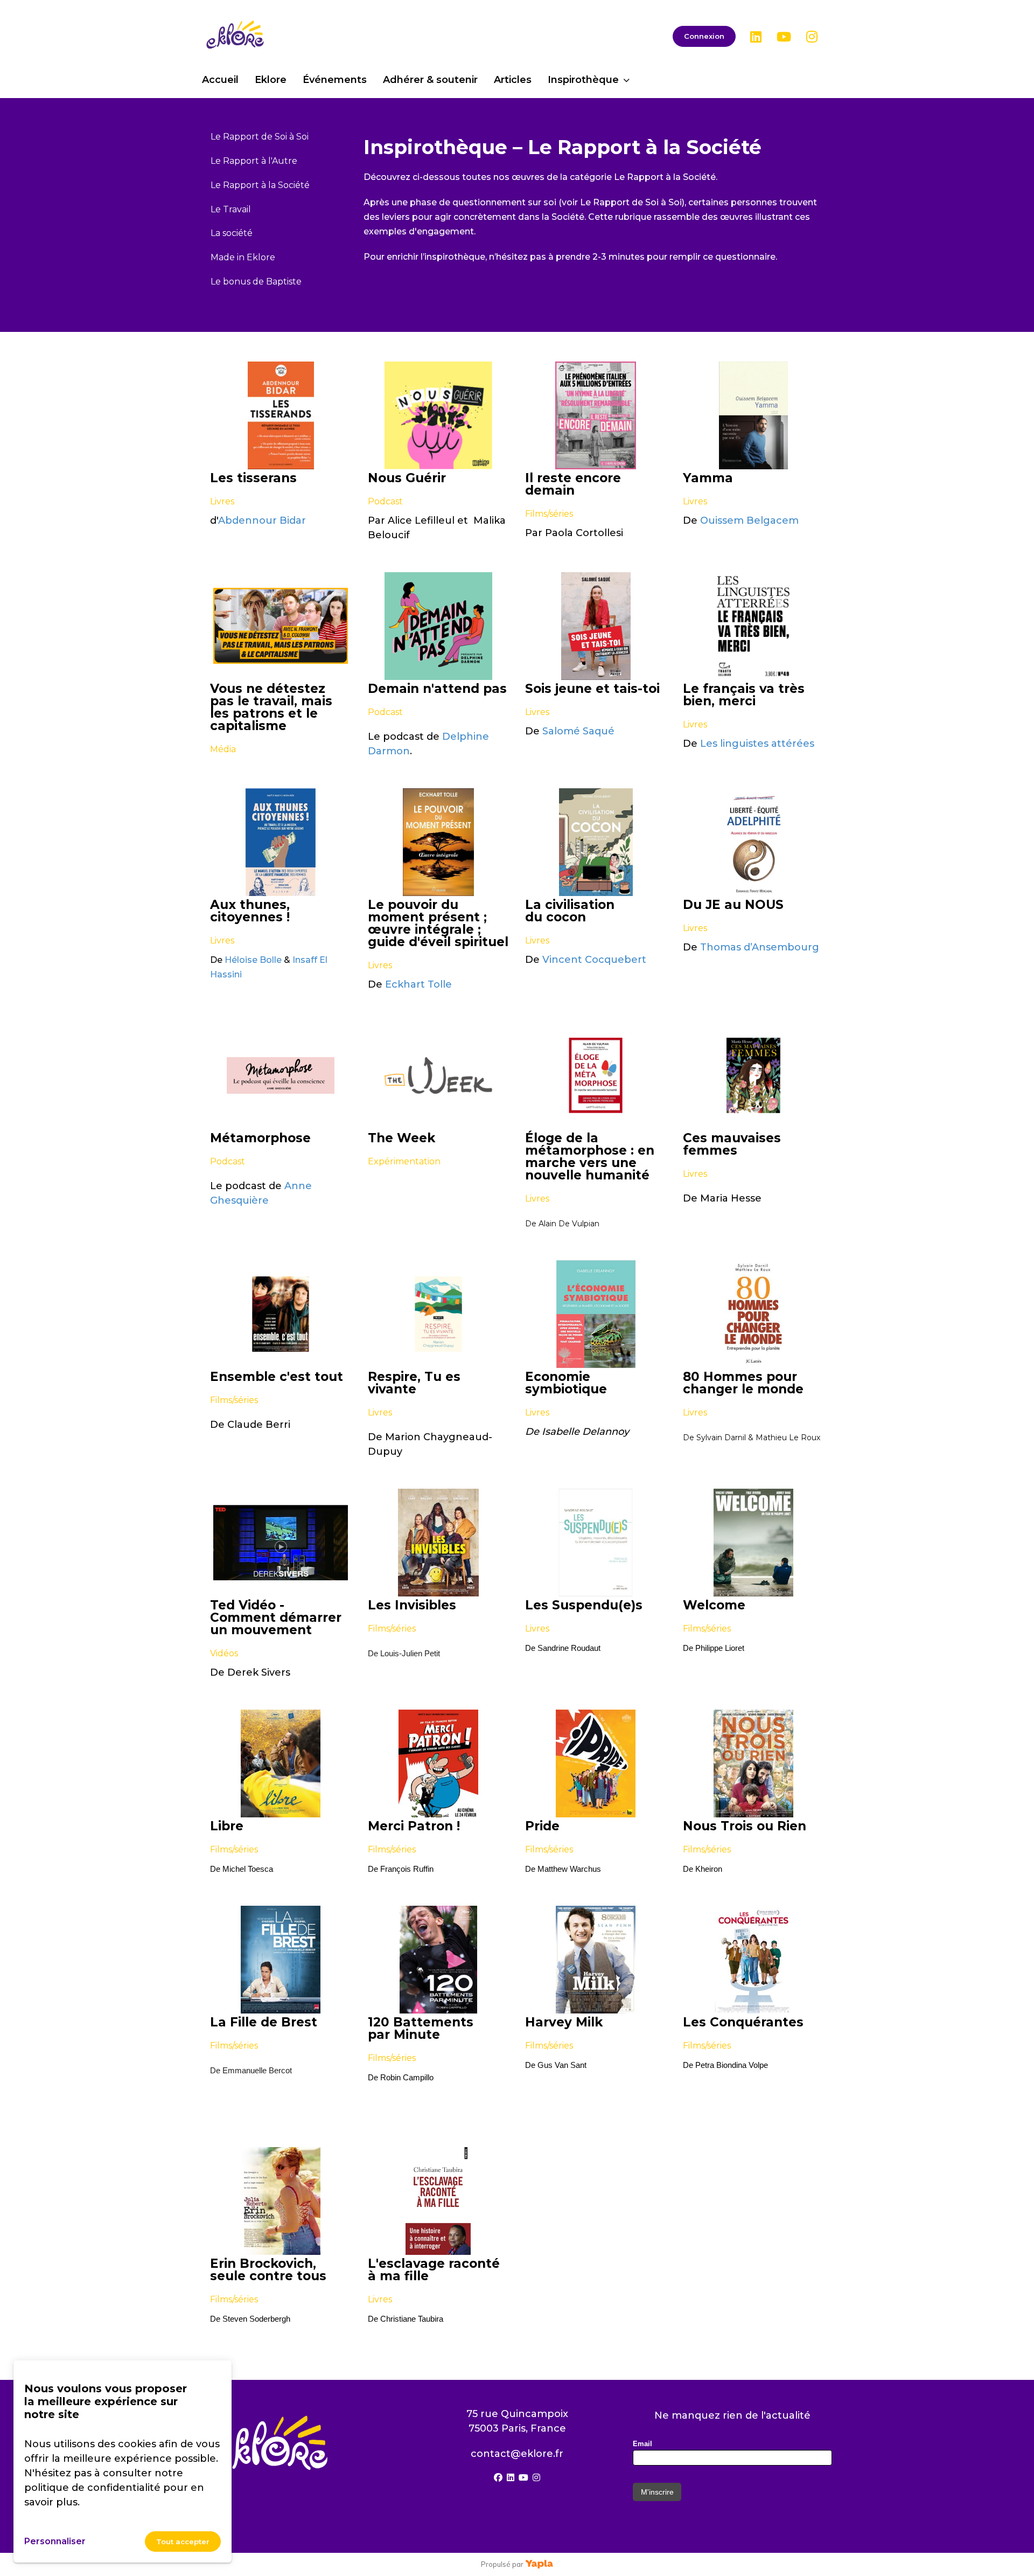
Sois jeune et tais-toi (592, 689)
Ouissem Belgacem (749, 520)
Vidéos (224, 1653)
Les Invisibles (412, 1605)
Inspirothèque (583, 80)
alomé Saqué (581, 731)
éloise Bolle (257, 960)
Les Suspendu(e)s (584, 1605)
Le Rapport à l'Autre (254, 161)
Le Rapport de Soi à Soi (260, 137)
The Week (401, 1138)
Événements (335, 80)
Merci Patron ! (414, 1826)
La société (232, 233)
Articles (513, 80)
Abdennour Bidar (262, 520)
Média (223, 749)
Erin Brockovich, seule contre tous (268, 2270)
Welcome (714, 1605)
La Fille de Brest (264, 2022)
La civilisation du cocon (570, 911)
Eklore (271, 80)
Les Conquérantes (743, 2022)
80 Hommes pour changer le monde (743, 1383)
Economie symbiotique (566, 1383)
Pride (542, 1826)
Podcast (385, 501)
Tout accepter (183, 2542)
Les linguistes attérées (757, 744)
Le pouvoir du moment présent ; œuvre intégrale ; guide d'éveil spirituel (438, 924)
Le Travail (231, 209)
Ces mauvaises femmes (732, 1144)
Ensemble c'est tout (277, 1377)
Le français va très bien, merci (744, 695)
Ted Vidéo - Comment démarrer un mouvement (276, 1618)
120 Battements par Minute (421, 2029)
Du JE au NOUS (733, 905)
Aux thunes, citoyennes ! (250, 911)
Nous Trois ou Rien (745, 1826)
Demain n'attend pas (437, 689)
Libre (227, 1826)
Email (642, 2444)
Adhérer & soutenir (430, 80)
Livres (222, 501)
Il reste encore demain (573, 484)
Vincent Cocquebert (594, 960)
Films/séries (549, 514)
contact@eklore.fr (517, 2454)
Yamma (708, 478)
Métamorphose (260, 1138)
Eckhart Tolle (418, 984)
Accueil (220, 80)
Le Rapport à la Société (260, 185)
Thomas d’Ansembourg (760, 947)
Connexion (704, 36)
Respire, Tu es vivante (414, 1383)
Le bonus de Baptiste (256, 282)
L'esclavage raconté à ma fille (434, 2270)
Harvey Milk (564, 2022)
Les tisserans (253, 478)
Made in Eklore (243, 257)
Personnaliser (55, 2541)
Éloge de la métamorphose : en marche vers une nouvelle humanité (590, 1157)
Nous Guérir (407, 478)
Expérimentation (404, 1161)
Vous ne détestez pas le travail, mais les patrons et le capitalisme (271, 707)
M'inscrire (657, 2492)
